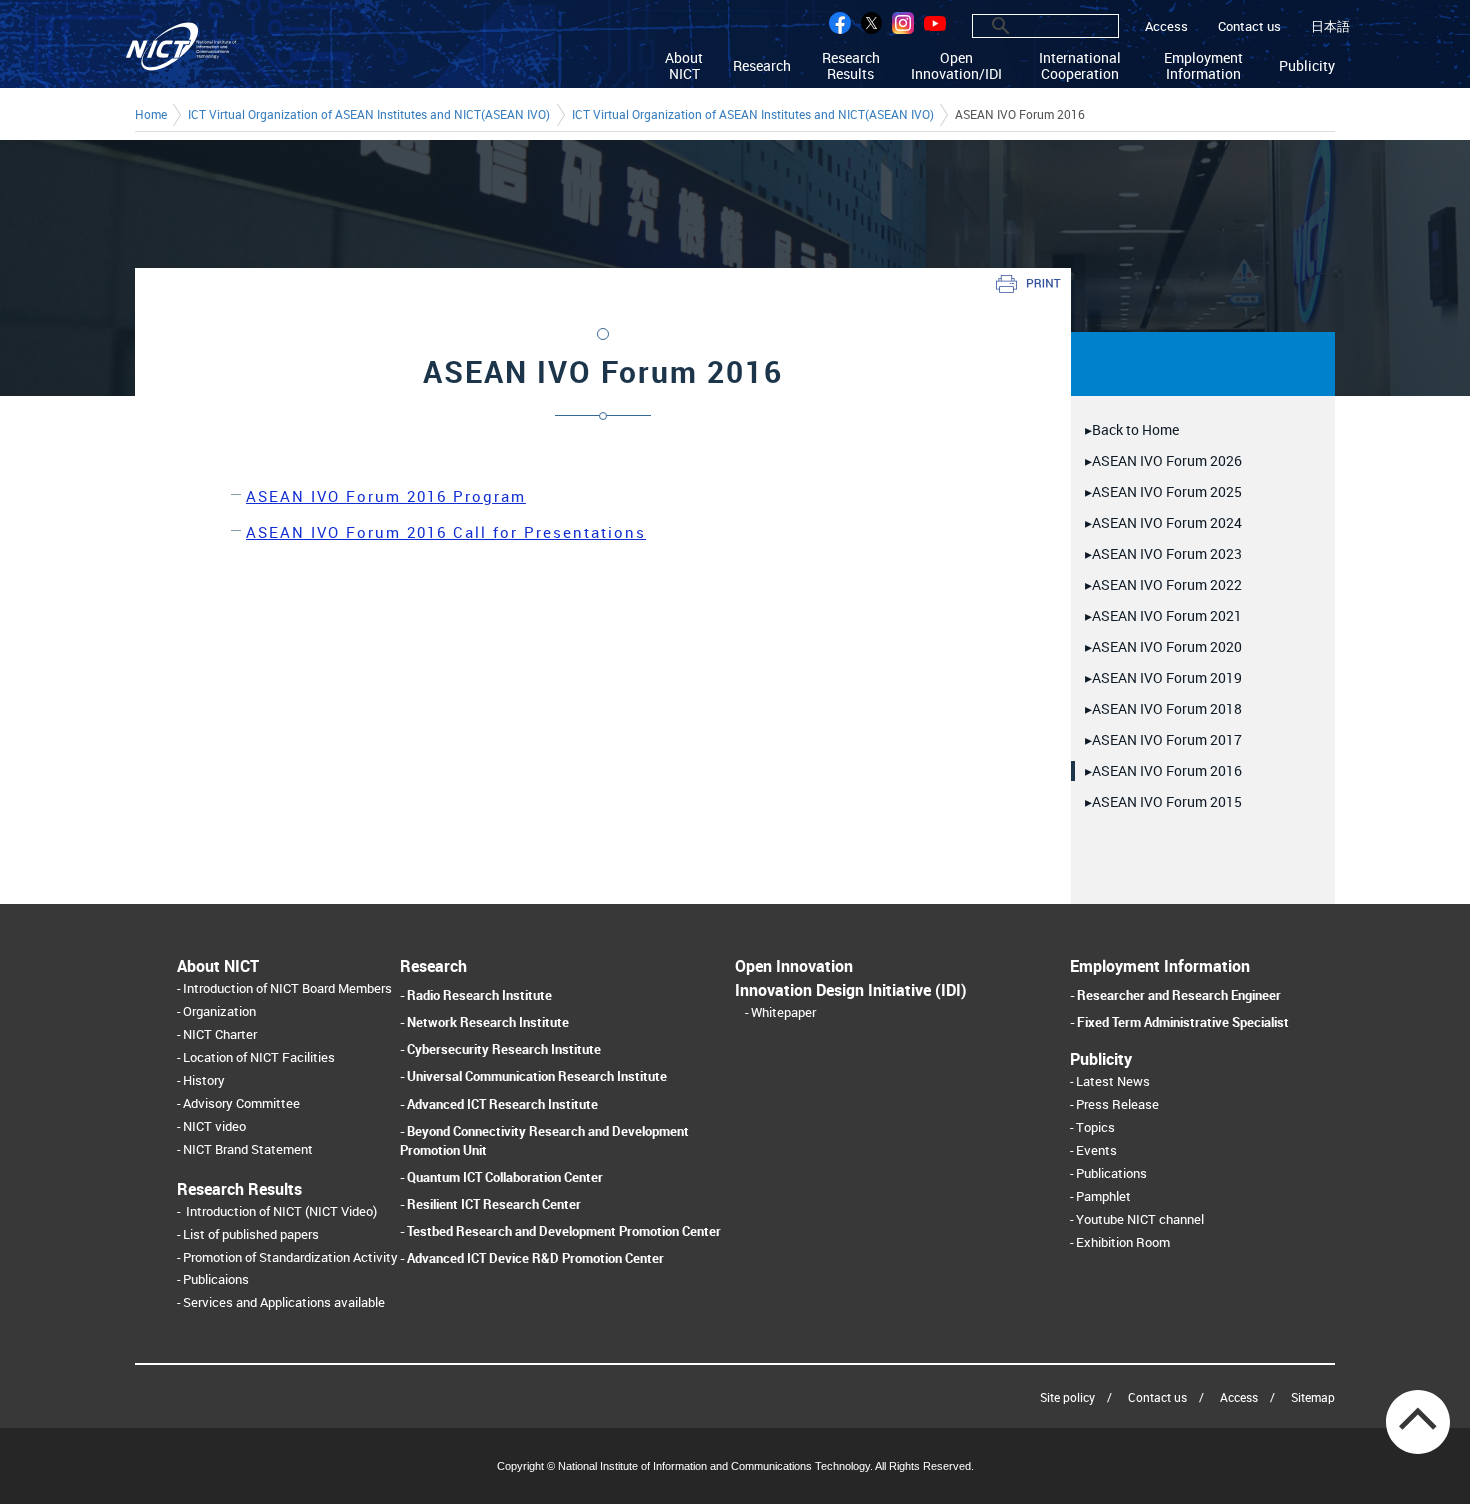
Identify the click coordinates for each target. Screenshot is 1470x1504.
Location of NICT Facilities (259, 1057)
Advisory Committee (241, 1103)
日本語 (1330, 26)
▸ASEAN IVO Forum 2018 (1163, 708)
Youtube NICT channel (1140, 1219)
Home (151, 115)
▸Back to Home (1132, 429)
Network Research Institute (488, 1022)
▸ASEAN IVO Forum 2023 (1163, 553)
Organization (219, 1011)
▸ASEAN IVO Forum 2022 (1163, 584)
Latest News (1113, 1081)
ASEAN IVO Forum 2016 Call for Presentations (446, 532)
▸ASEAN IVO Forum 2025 (1163, 491)
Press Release (1117, 1104)
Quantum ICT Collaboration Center (505, 1177)
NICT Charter (220, 1034)
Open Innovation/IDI (956, 65)
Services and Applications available (284, 1302)
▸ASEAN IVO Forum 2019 (1163, 677)
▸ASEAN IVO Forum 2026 (1163, 460)
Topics (1095, 1127)
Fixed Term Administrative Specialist (1183, 1022)
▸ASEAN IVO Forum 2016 (1163, 770)
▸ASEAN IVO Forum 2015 (1163, 801)
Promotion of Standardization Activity (290, 1257)
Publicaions (216, 1279)
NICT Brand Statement (248, 1149)
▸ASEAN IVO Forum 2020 (1163, 646)
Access (1166, 26)
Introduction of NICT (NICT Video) (281, 1211)
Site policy (1067, 1397)
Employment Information (1203, 65)
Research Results (851, 65)
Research (762, 65)
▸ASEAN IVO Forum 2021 (1163, 615)
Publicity (1307, 65)
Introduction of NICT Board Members (287, 988)
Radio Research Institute (479, 995)
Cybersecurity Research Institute (504, 1049)
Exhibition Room (1123, 1242)
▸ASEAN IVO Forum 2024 (1163, 522)
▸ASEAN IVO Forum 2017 (1163, 739)
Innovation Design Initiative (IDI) (851, 990)
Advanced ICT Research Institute (502, 1104)
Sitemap (1313, 1397)
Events (1096, 1150)
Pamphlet (1103, 1196)
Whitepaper (783, 1012)
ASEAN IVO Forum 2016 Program (386, 496)
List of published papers (251, 1234)
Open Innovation (794, 966)
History (204, 1080)
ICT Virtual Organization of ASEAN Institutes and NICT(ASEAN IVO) (369, 115)
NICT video (214, 1126)
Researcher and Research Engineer (1179, 995)
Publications (1111, 1173)
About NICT (684, 65)
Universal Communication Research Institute (537, 1076)
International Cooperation (1080, 65)
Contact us (1249, 26)
